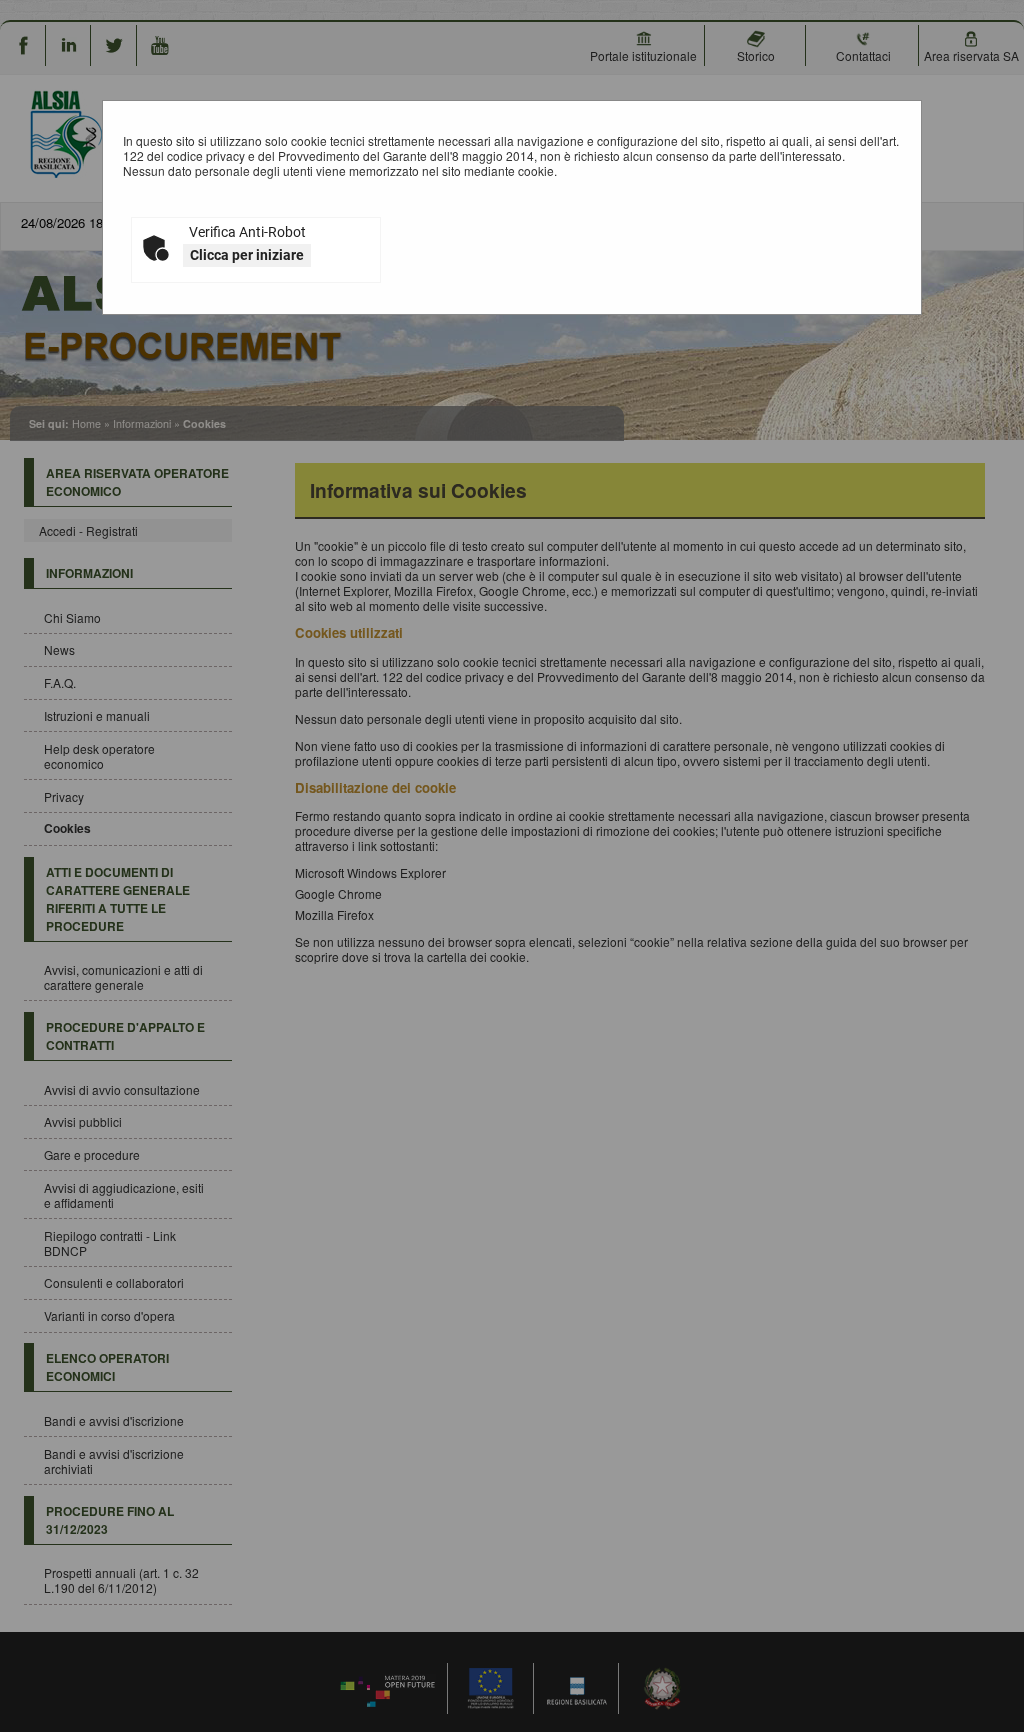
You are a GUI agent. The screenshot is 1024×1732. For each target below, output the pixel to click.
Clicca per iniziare (247, 255)
